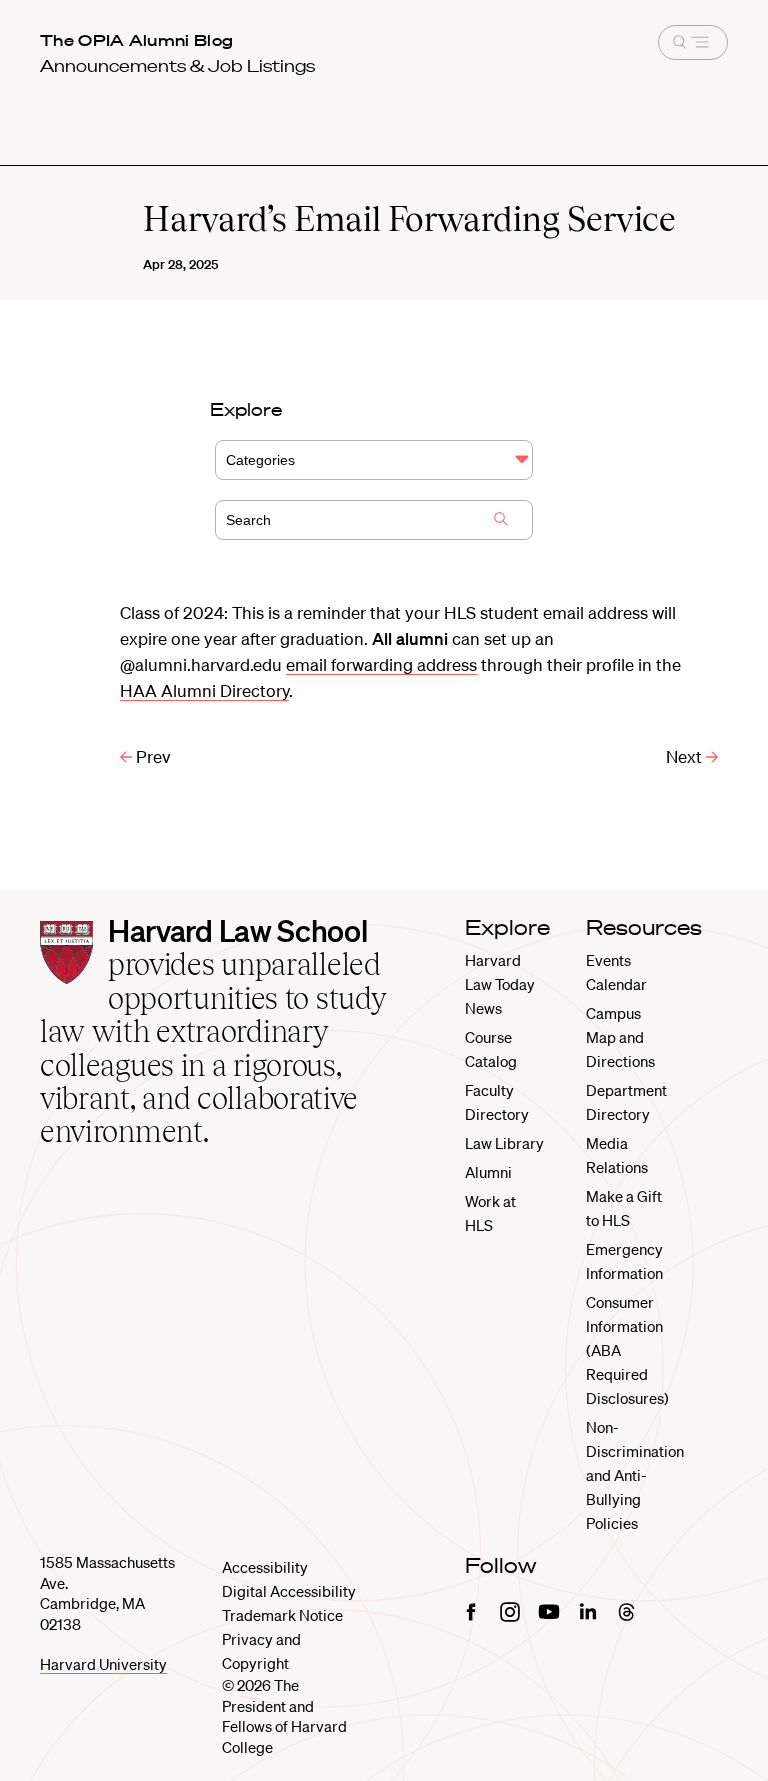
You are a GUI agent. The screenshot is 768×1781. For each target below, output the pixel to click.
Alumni (488, 1172)
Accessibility (265, 1567)
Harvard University (103, 1664)
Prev (151, 756)
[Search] (501, 521)
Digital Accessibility (289, 1591)
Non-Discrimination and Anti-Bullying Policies (635, 1475)
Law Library (504, 1143)
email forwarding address (381, 664)
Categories (260, 460)
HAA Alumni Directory (204, 690)
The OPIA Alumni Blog (136, 40)
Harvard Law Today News (500, 984)
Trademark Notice (282, 1615)
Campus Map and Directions (620, 1037)
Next (686, 756)
